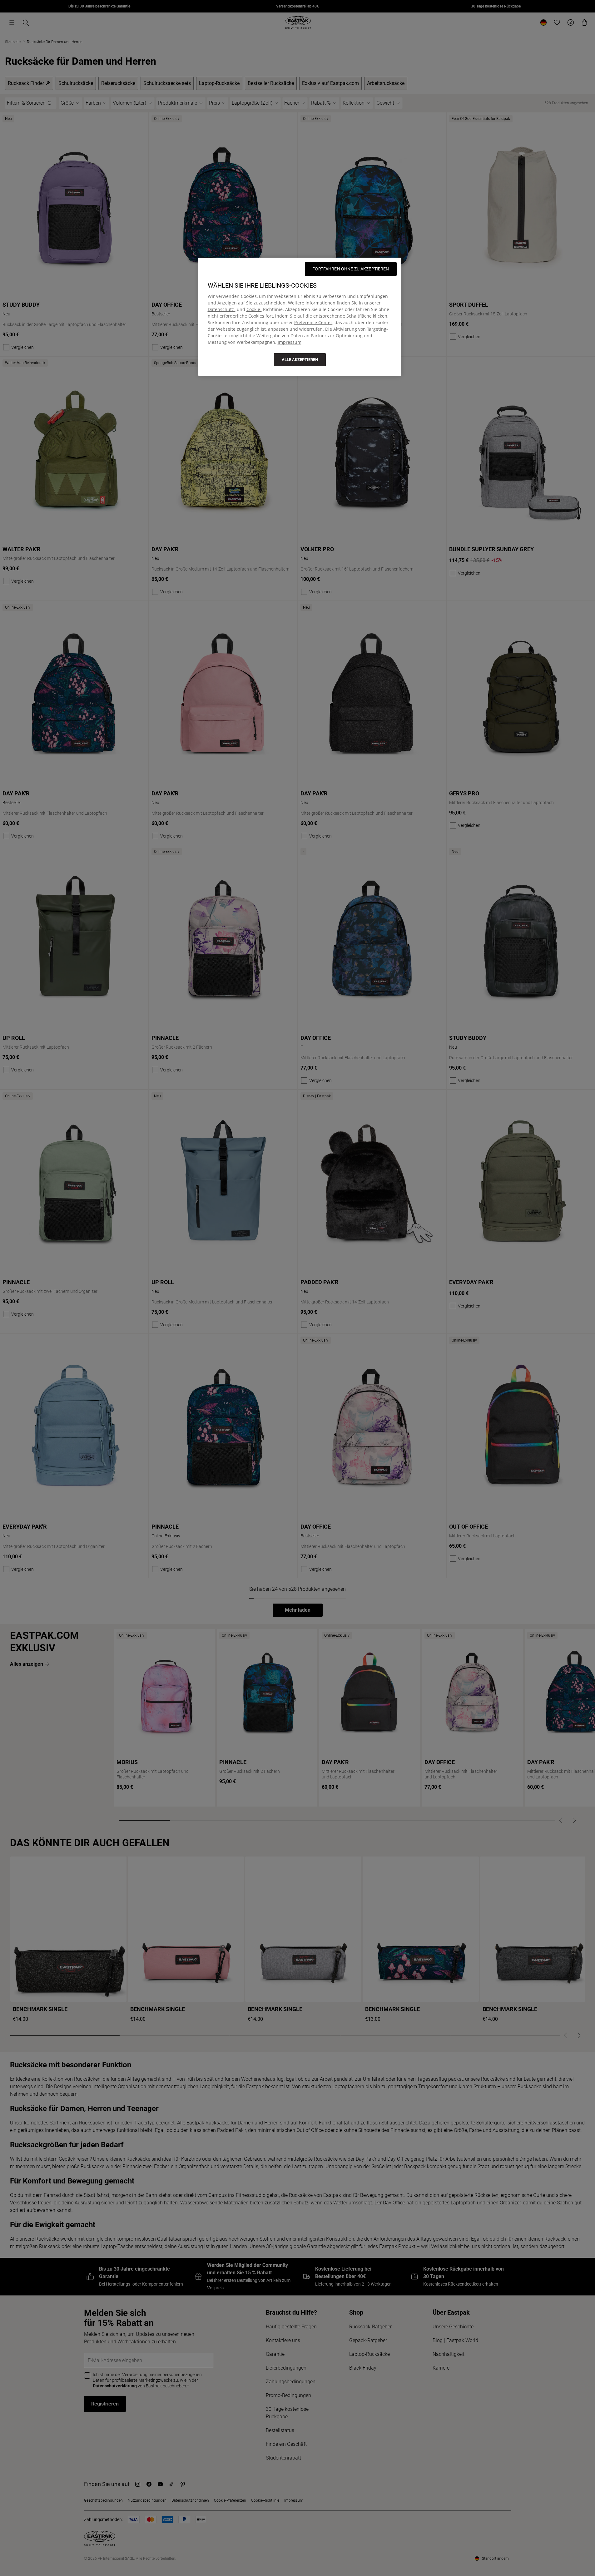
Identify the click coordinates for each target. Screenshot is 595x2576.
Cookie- (254, 309)
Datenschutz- (222, 309)
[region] (300, 317)
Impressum (290, 342)
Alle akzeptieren (300, 360)
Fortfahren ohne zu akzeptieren (351, 269)
